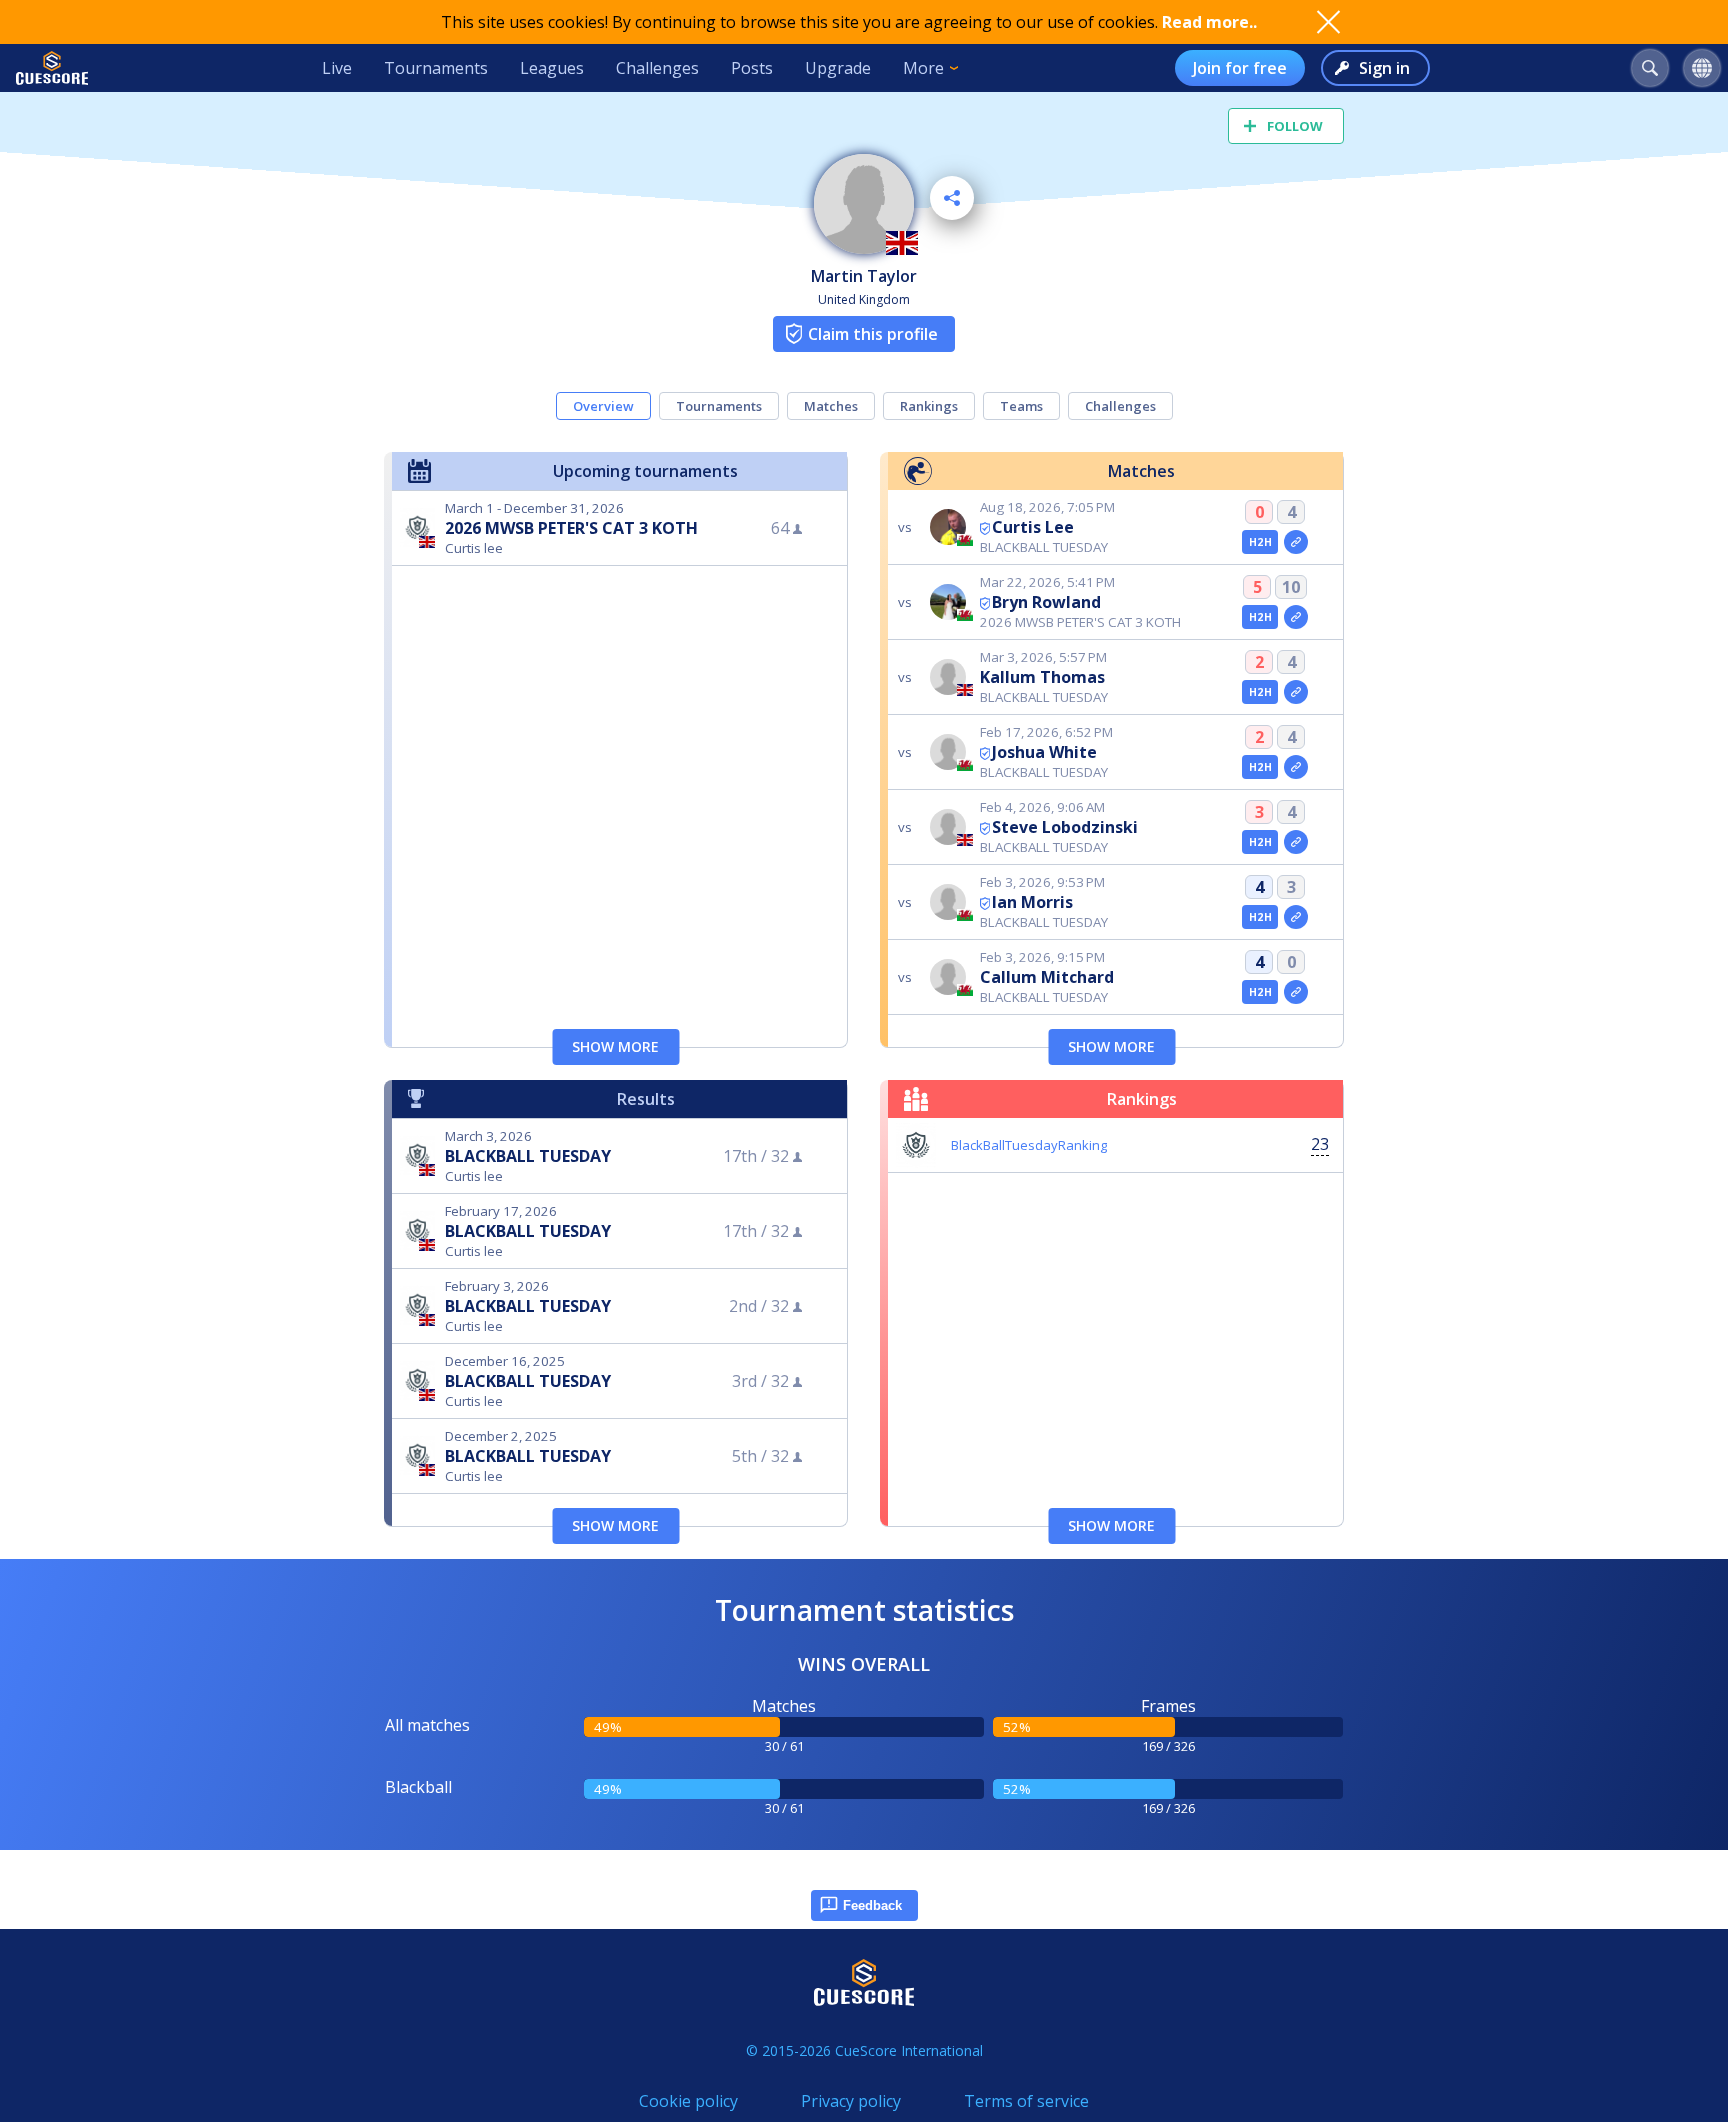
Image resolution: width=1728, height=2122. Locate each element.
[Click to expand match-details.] (1296, 542)
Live (337, 68)
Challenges (657, 68)
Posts (752, 68)
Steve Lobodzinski (1065, 827)
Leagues (552, 68)
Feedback (872, 1905)
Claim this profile (873, 334)
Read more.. (1209, 22)
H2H (1260, 542)
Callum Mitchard (1047, 977)
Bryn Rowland (1046, 602)
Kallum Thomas (1042, 677)
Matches (831, 406)
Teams (1021, 406)
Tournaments (436, 68)
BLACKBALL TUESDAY (528, 1156)
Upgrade (838, 68)
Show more (615, 1046)
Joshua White (1044, 752)
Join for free (1240, 68)
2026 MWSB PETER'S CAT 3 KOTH (571, 528)
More (923, 68)
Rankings (929, 406)
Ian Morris (1032, 902)
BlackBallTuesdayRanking (1029, 1145)
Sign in (1384, 68)
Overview (603, 406)
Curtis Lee (1033, 527)
